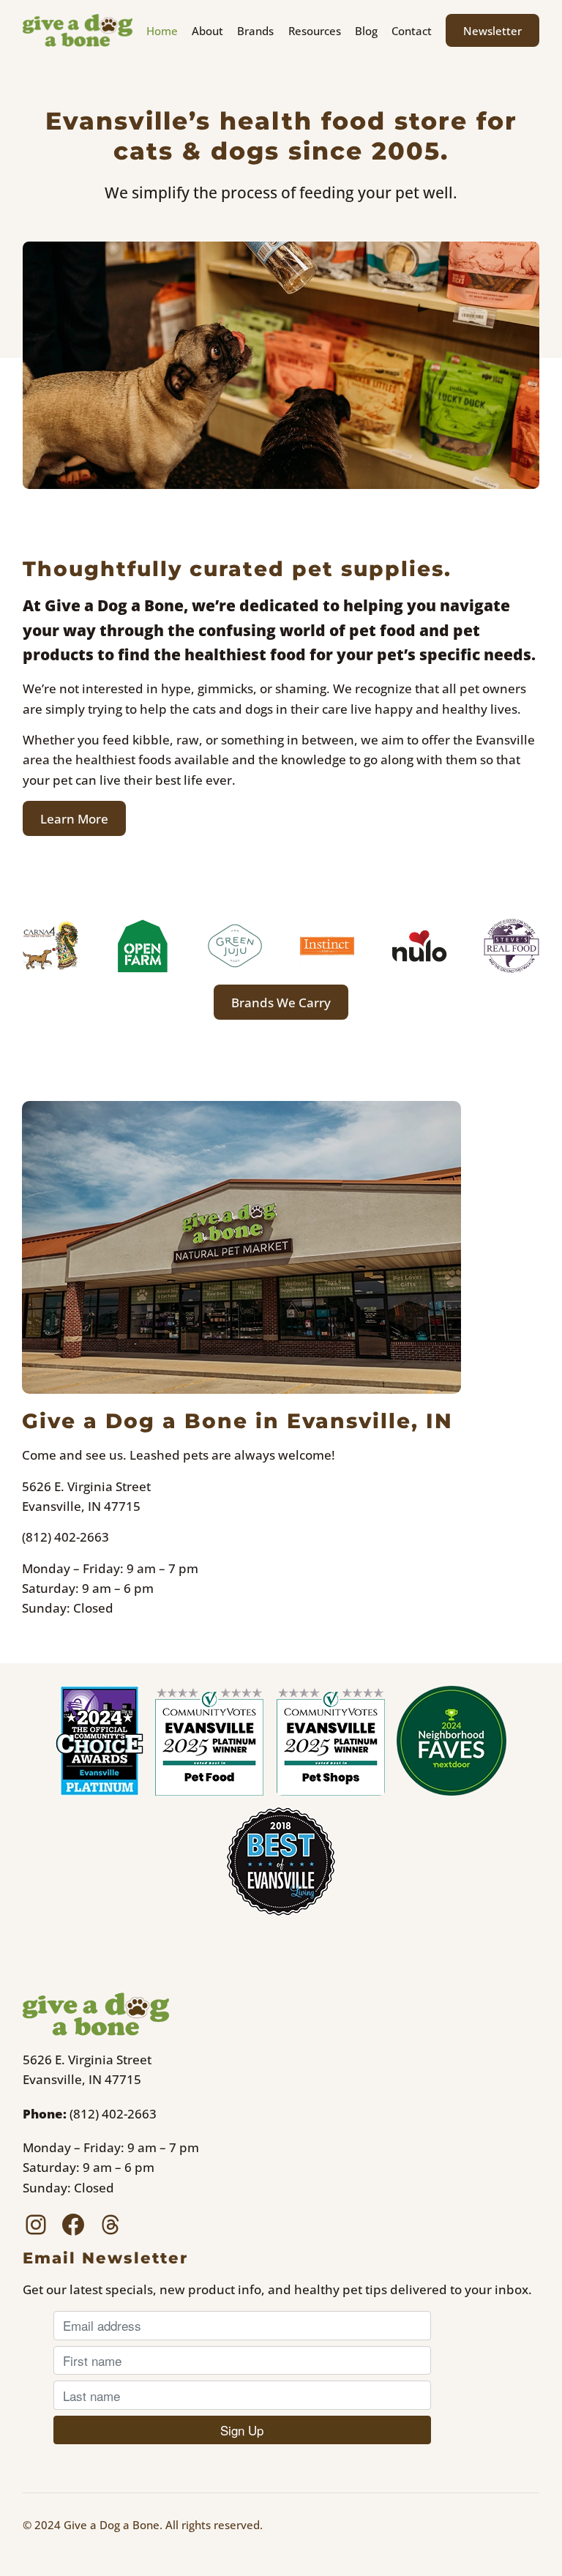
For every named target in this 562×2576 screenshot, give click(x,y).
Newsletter (492, 31)
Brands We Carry (281, 1003)
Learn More (74, 819)
